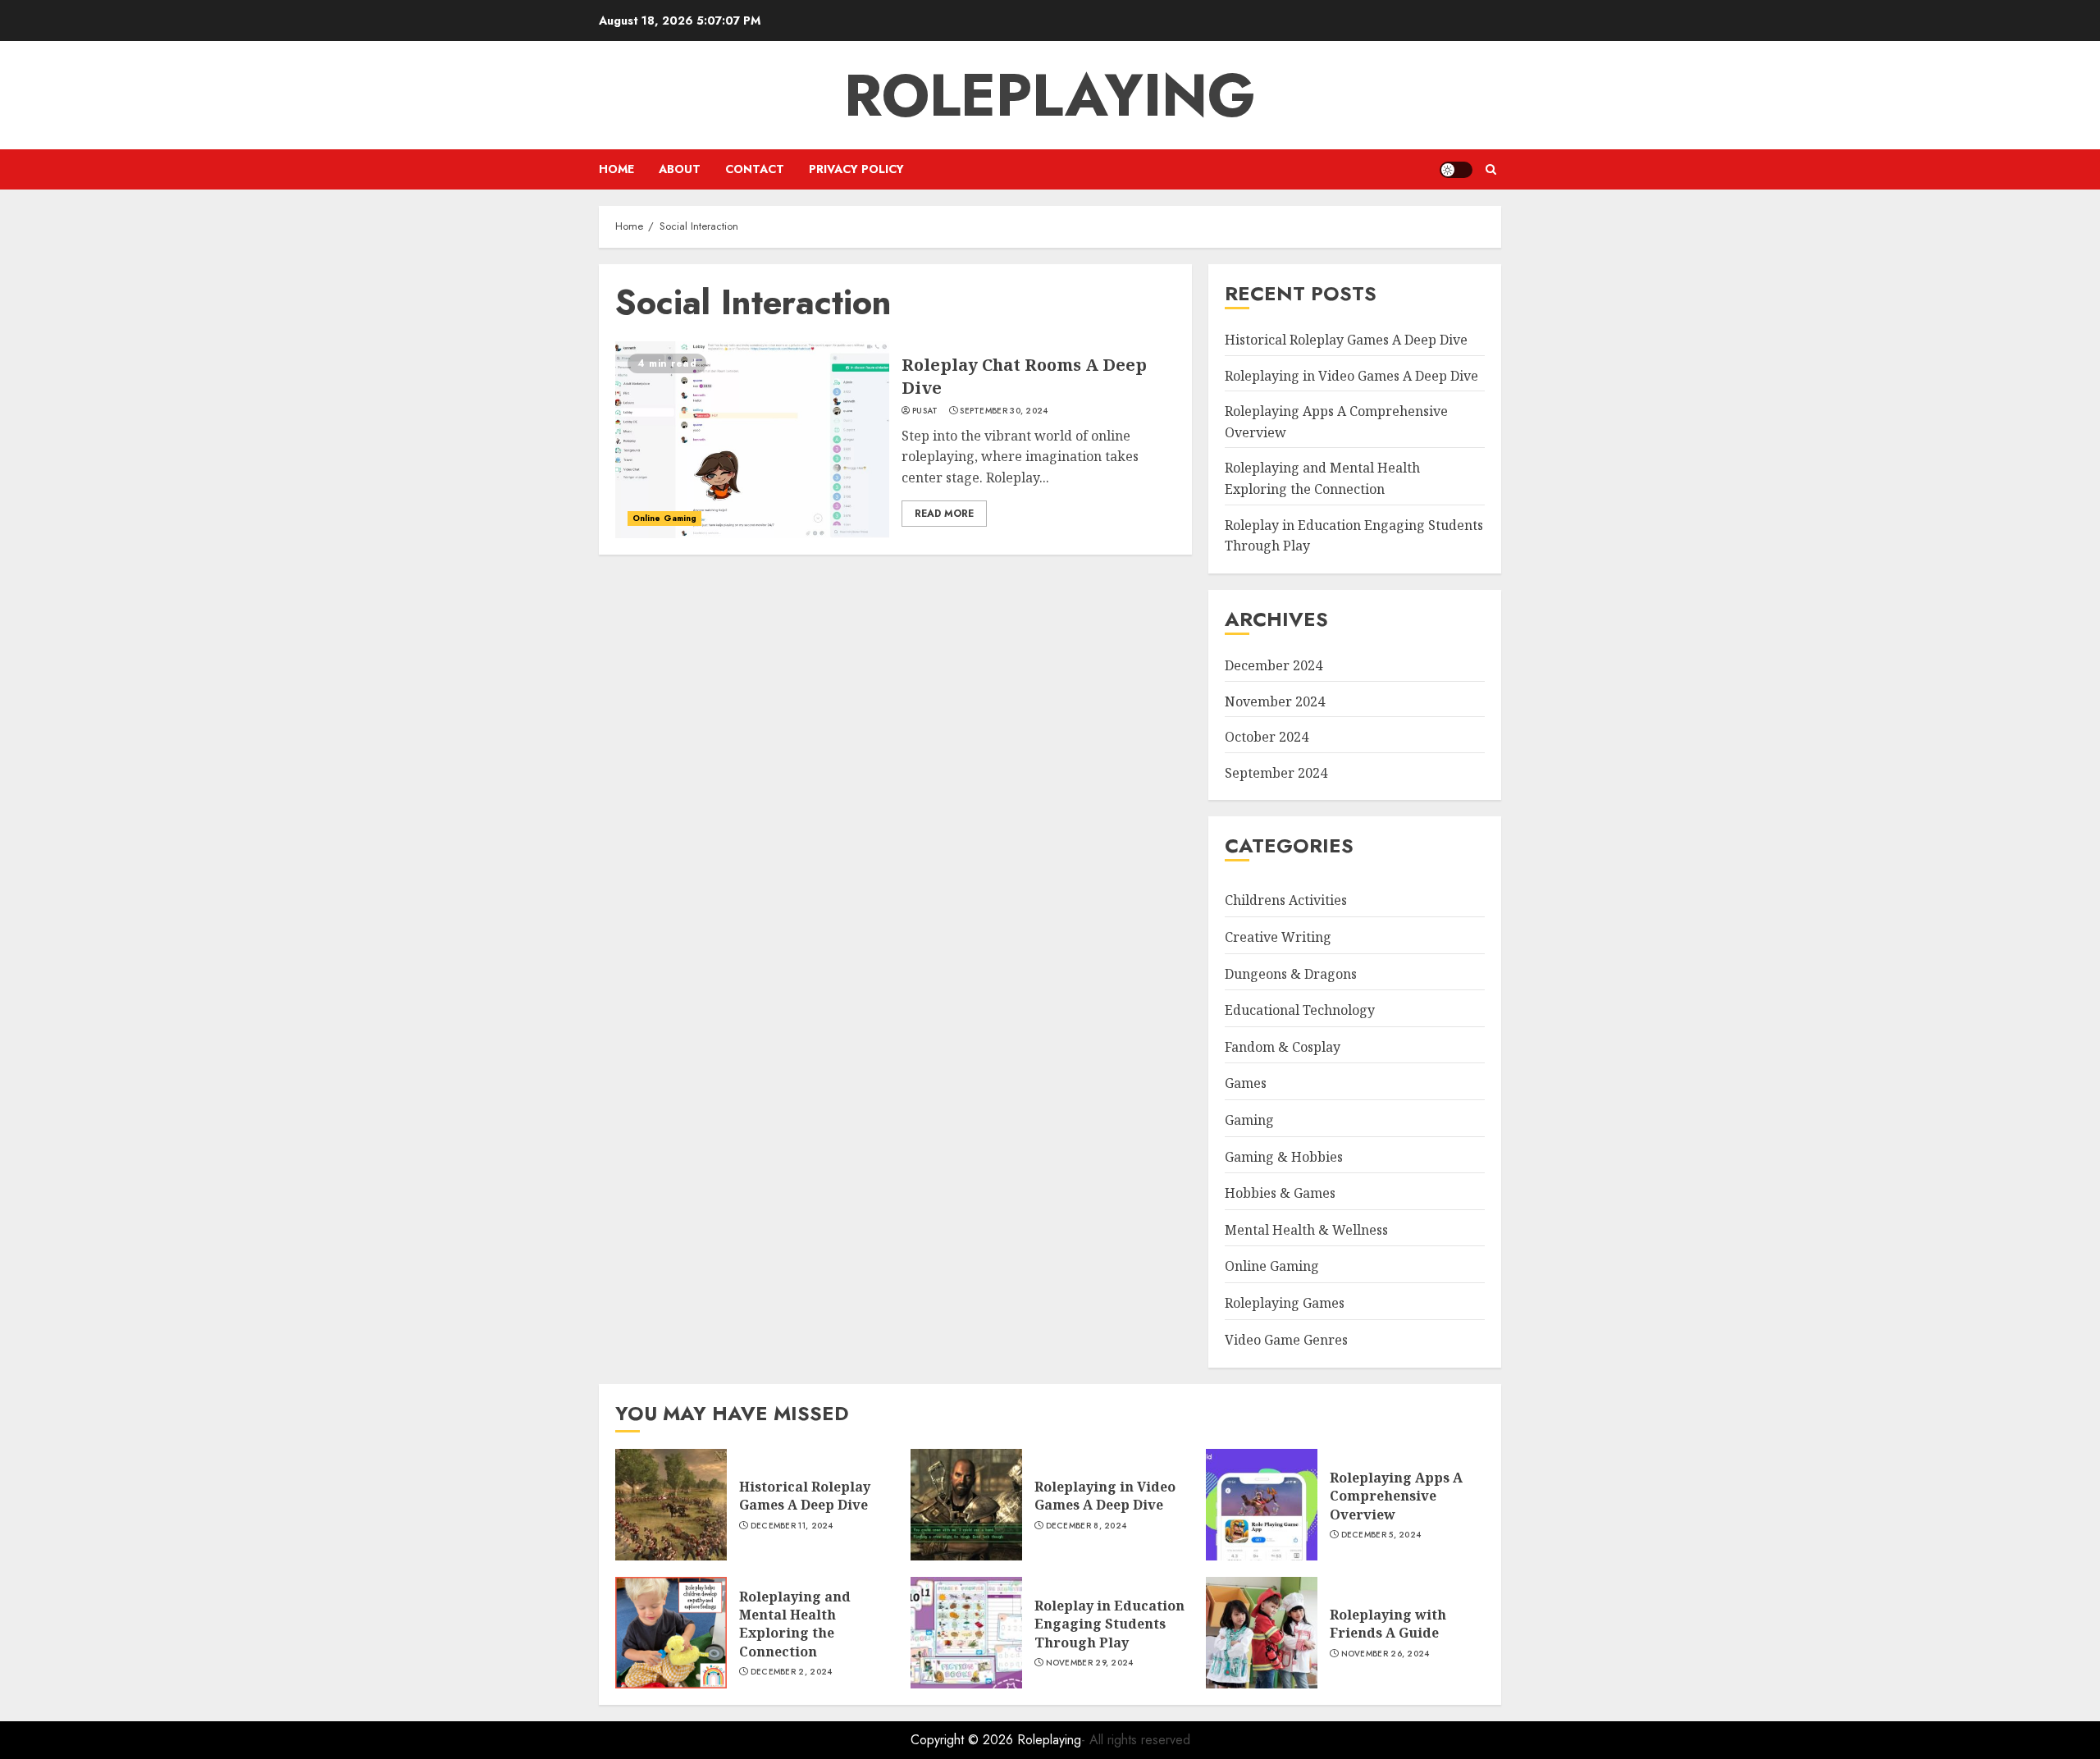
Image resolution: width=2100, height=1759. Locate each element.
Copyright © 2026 (964, 1740)
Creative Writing (1278, 937)
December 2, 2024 (792, 1672)
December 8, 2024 (1087, 1526)
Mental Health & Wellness (1306, 1230)
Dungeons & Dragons (1291, 974)
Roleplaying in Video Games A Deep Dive (1351, 376)
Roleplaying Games (1285, 1303)
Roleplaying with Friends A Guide (1388, 1624)
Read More (944, 514)
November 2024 (1275, 701)
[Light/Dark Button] (1456, 170)
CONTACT (755, 169)
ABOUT (680, 169)
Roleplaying (1050, 95)
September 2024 (1276, 773)
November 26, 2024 (1386, 1654)
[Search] (1491, 169)
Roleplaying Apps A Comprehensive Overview (1396, 1496)
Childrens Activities (1286, 900)
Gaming (1249, 1120)
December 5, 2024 (1381, 1535)
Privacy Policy (856, 169)
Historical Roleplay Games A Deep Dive (1346, 340)
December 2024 (1274, 665)
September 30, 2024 (1004, 411)
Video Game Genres (1286, 1340)
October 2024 (1267, 737)
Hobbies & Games (1280, 1193)
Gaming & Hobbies (1284, 1157)
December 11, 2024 (792, 1526)
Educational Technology (1300, 1010)
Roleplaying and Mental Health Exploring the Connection (795, 1624)
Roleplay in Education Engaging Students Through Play (1109, 1624)
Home (616, 169)
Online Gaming (664, 518)
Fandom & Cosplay (1283, 1047)
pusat (925, 411)
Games (1246, 1083)
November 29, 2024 (1090, 1663)
